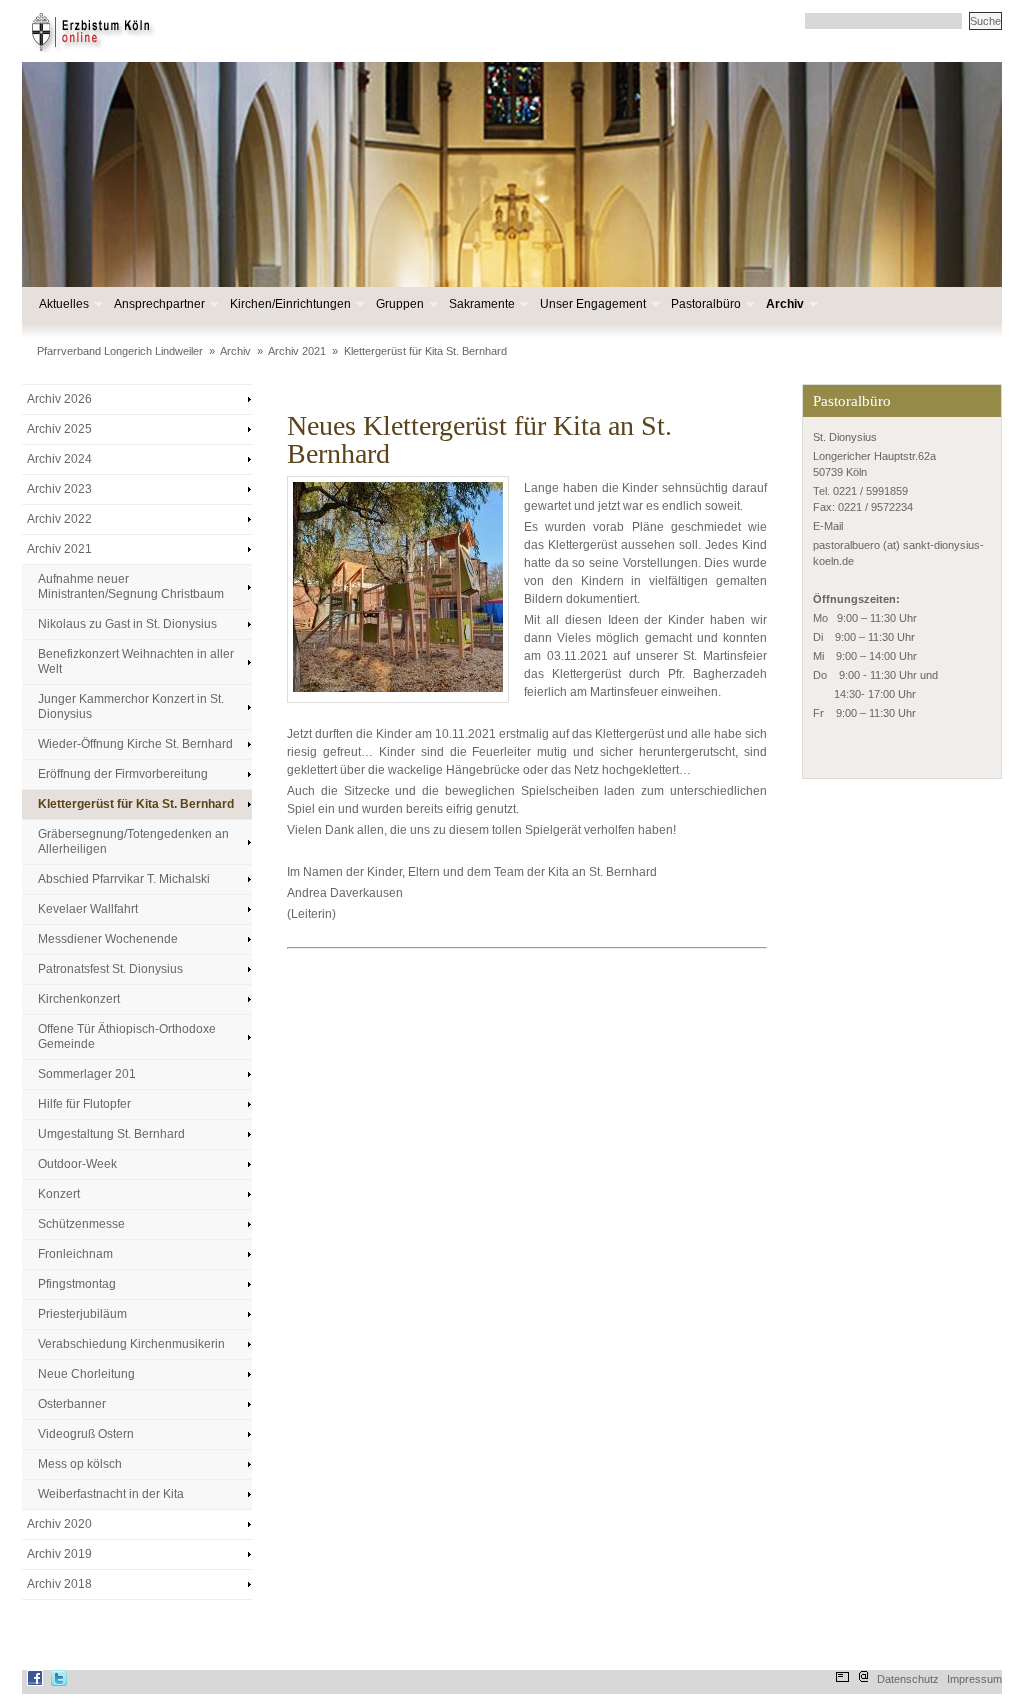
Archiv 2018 (59, 1584)
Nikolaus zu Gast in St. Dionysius (127, 624)
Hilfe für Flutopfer (84, 1104)
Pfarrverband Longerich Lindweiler (120, 351)
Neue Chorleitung (86, 1374)
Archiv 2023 (59, 489)
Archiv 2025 (59, 429)
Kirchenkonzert (79, 999)
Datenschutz (908, 1679)
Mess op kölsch (80, 1464)
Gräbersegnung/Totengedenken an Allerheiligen (133, 841)
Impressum (974, 1679)
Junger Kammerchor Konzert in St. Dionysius (131, 706)
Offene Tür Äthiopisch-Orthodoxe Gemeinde (127, 1036)
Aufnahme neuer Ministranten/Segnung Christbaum (131, 586)
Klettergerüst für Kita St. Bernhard (425, 351)
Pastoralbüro (705, 304)
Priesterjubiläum (82, 1314)
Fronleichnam (75, 1254)
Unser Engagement (592, 304)
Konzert (59, 1194)
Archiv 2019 (59, 1554)
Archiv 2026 (59, 399)
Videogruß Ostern (86, 1434)
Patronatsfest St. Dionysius (110, 969)
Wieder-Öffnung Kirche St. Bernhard (135, 744)
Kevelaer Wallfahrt (88, 909)
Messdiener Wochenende (108, 939)
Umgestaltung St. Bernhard (111, 1134)
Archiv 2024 (59, 459)
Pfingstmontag (77, 1284)
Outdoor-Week (77, 1164)
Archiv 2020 (59, 1524)
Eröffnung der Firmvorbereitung (123, 774)
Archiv (784, 304)
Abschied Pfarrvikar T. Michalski (124, 879)
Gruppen (399, 304)
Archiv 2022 (59, 519)
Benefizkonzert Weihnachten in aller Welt (136, 661)
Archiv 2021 (297, 351)
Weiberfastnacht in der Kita (111, 1494)
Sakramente (481, 304)
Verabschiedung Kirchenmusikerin (131, 1344)
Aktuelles (63, 304)
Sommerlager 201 (87, 1074)
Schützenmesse (81, 1224)
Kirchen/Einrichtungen (289, 304)
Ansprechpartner (158, 304)
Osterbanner (72, 1404)
